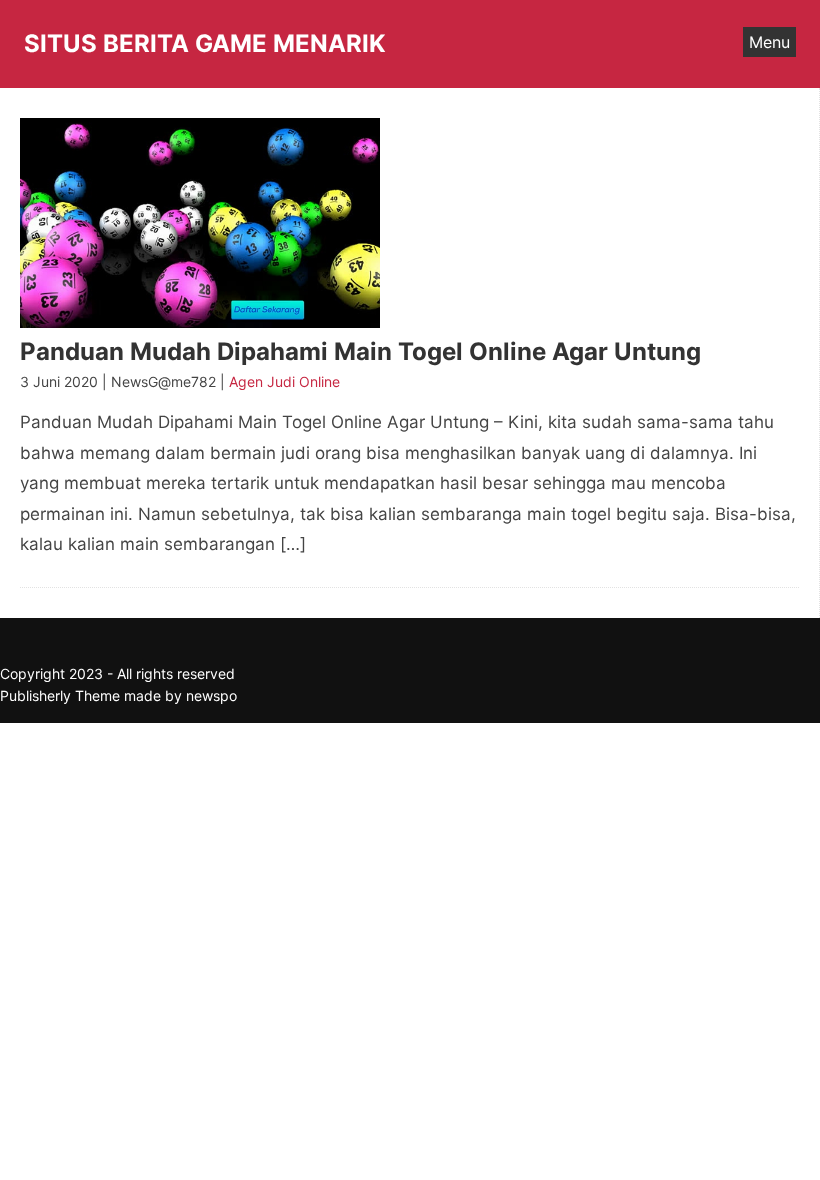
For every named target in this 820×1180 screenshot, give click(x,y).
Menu (769, 42)
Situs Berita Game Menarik (205, 43)
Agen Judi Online (284, 381)
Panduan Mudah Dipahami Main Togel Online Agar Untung (360, 351)
